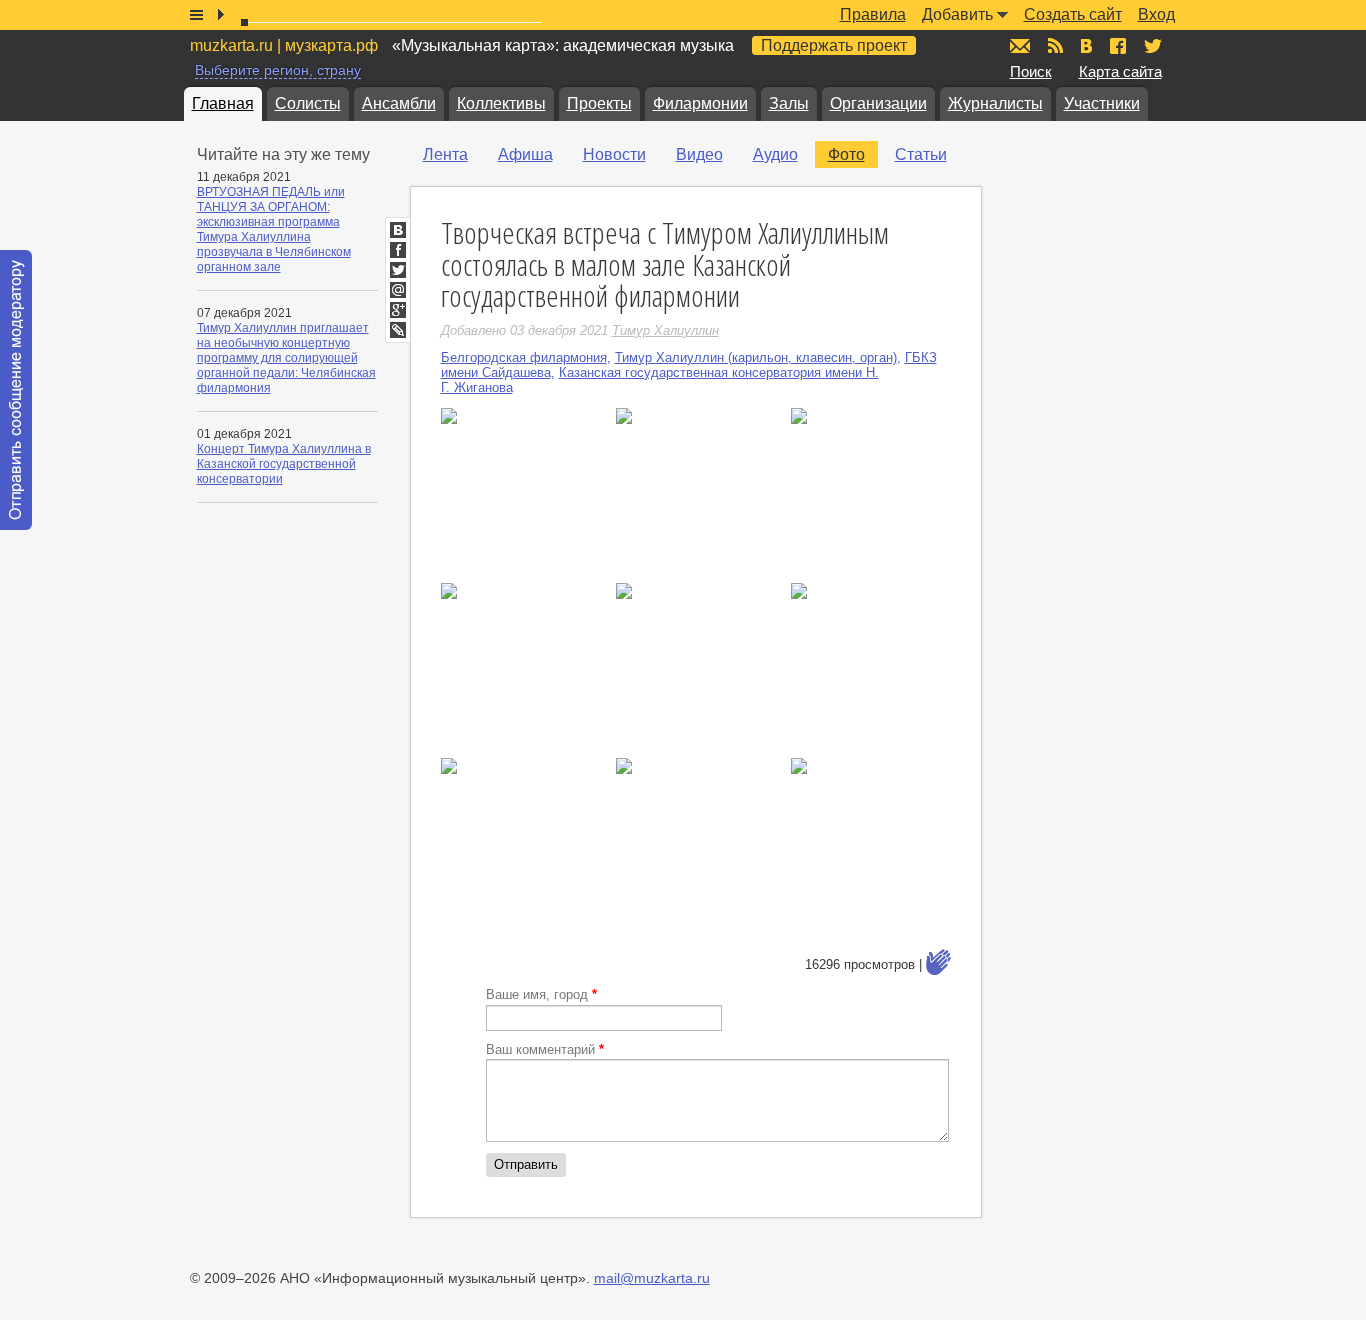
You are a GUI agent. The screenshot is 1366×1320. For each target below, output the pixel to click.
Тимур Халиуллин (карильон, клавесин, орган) (756, 357)
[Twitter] (398, 270)
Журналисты (995, 103)
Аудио (775, 154)
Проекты (599, 103)
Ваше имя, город (541, 994)
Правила (873, 14)
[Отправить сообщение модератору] (16, 390)
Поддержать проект (834, 45)
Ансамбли (399, 103)
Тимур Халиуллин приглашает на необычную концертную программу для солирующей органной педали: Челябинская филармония (286, 358)
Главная (223, 103)
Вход (1156, 14)
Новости (614, 154)
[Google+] (398, 310)
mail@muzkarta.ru (652, 1278)
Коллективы (501, 103)
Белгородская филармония (524, 357)
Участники (1102, 103)
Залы (789, 103)
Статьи (921, 154)
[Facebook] (398, 250)
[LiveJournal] (398, 330)
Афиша (525, 154)
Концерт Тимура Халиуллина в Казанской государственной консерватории (284, 464)
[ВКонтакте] (398, 230)
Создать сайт (1073, 14)
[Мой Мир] (398, 290)
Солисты (308, 103)
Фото (846, 154)
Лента (445, 154)
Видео (699, 154)
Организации (878, 103)
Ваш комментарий (545, 1049)
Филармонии (700, 103)
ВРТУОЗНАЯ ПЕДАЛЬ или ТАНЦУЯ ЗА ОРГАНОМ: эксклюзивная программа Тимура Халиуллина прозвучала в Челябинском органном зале (274, 229)
